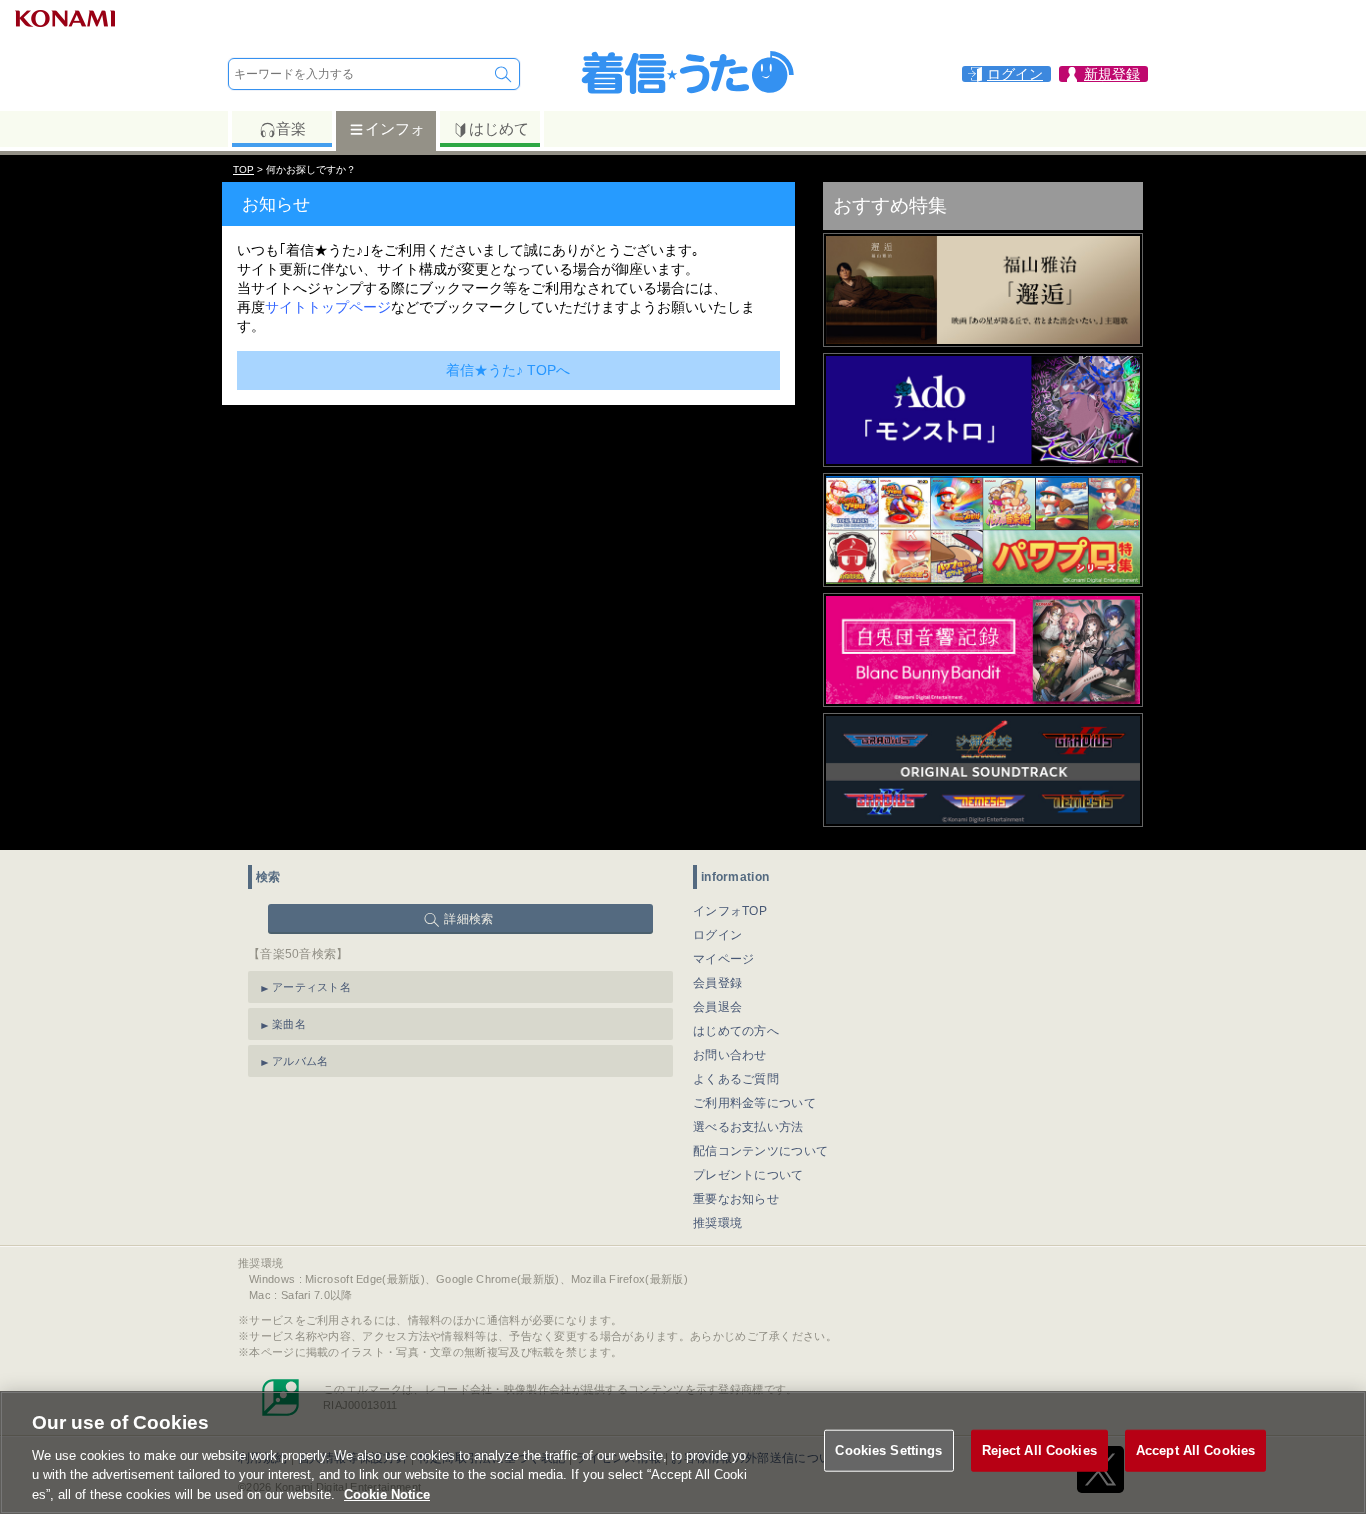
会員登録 (717, 983)
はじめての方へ (736, 1031)
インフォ (395, 128)
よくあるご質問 (736, 1079)
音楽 (291, 128)
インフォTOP (730, 911)
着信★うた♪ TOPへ (508, 370)
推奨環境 (717, 1223)
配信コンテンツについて (760, 1151)
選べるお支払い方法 (748, 1127)
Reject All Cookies (1039, 1450)
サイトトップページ (328, 307)
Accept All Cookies (1195, 1450)
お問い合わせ (730, 1055)
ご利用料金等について (754, 1103)
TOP (243, 169)
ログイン (717, 935)
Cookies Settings (888, 1450)
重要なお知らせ (736, 1199)
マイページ (724, 959)
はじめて (499, 128)
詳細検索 (468, 919)
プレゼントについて (748, 1175)
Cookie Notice (387, 1493)
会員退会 (717, 1007)
